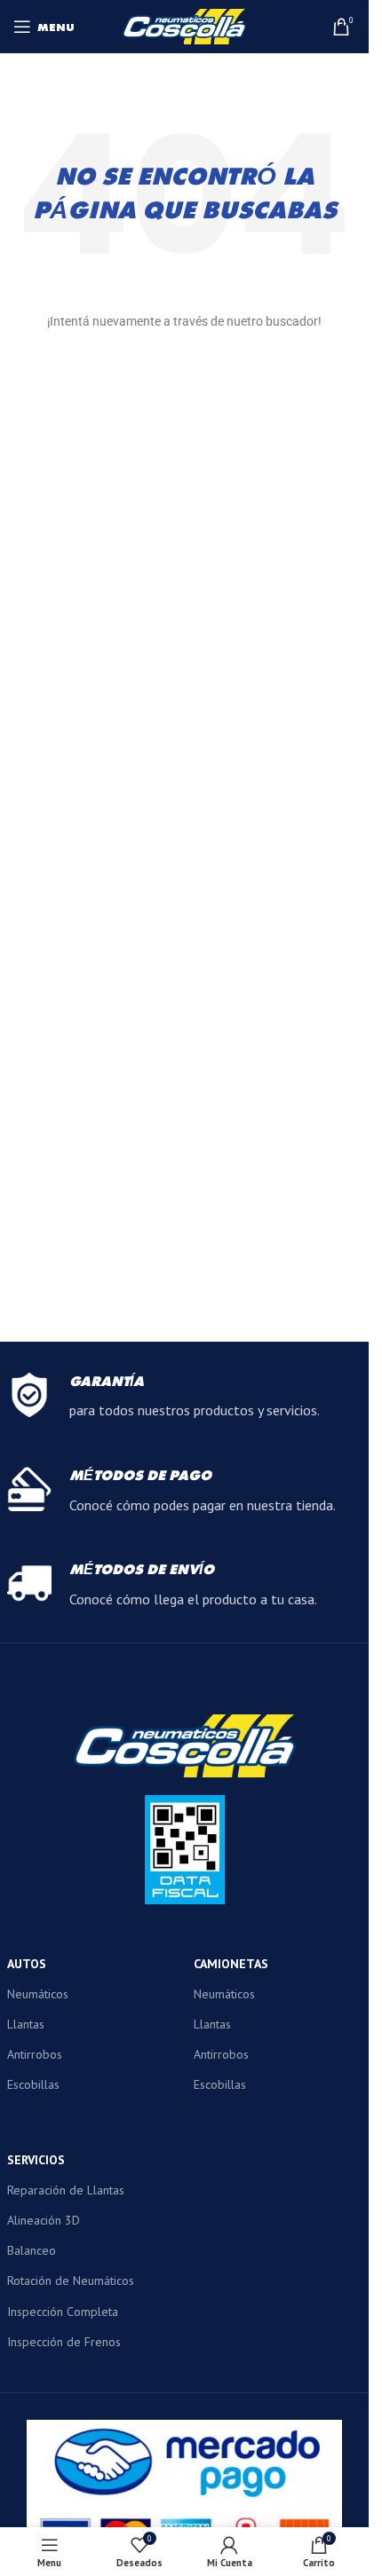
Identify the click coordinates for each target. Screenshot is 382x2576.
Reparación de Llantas (66, 2190)
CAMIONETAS (231, 1964)
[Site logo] (185, 25)
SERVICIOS (36, 2160)
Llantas (26, 2024)
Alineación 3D (44, 2220)
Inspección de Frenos (64, 2342)
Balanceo (32, 2250)
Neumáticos (38, 1994)
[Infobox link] (185, 1398)
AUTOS (27, 1964)
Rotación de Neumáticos (71, 2281)
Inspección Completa (63, 2312)
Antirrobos (35, 2054)
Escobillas (33, 2084)
